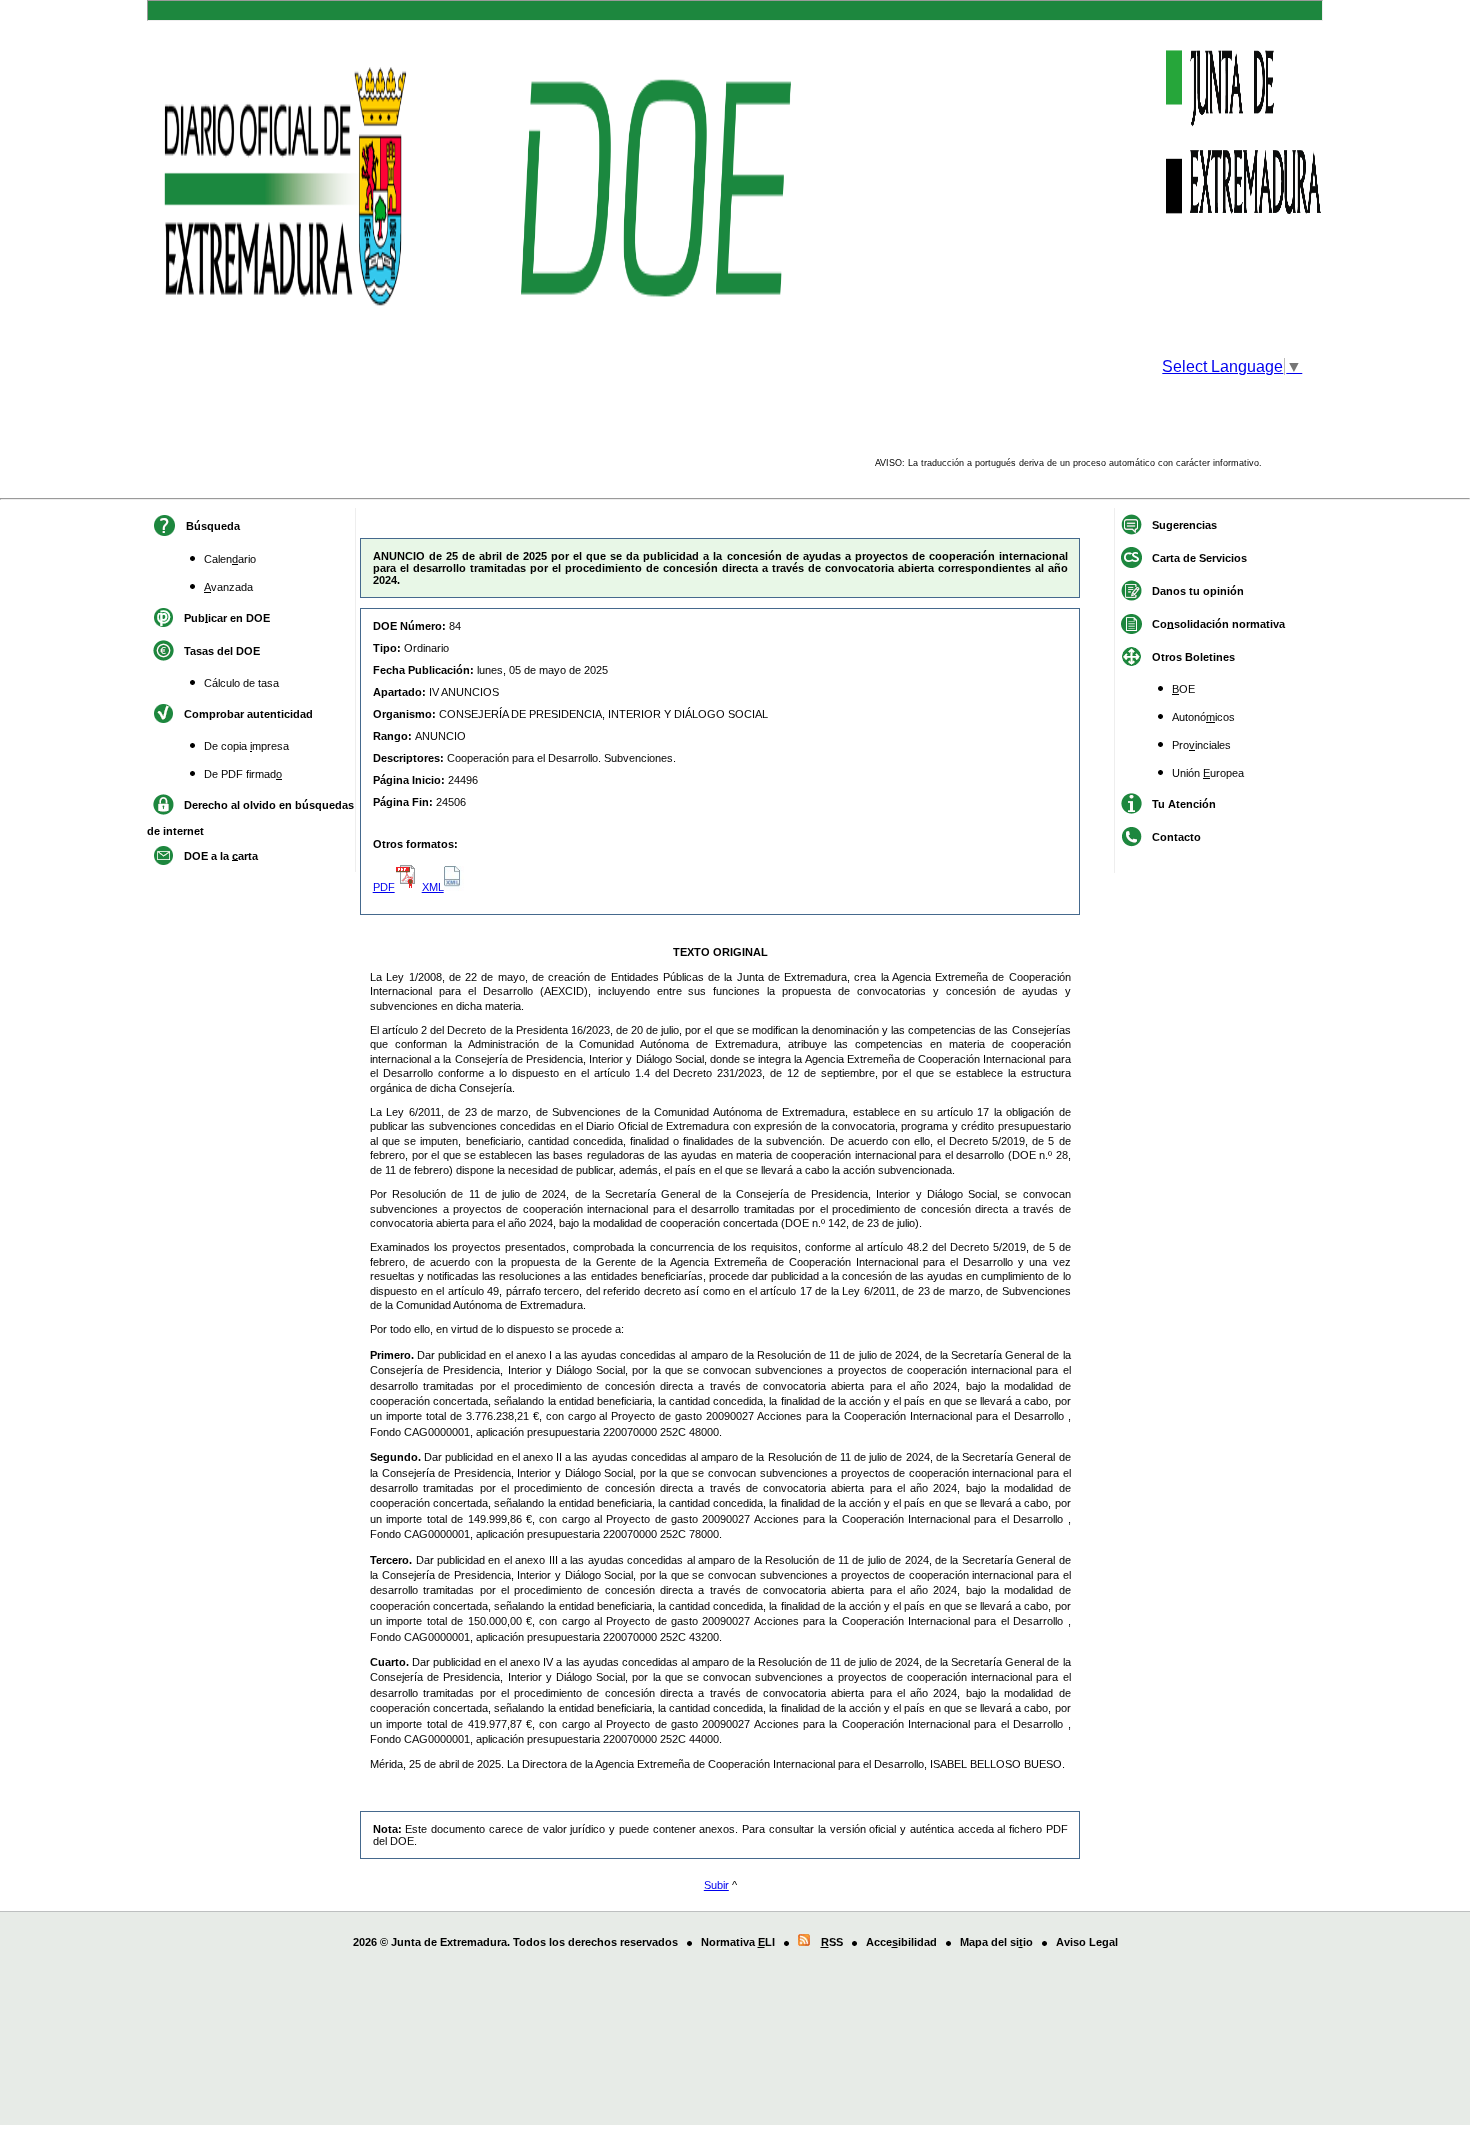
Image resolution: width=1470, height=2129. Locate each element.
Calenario (230, 559)
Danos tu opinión (1198, 590)
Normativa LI (738, 1942)
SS (832, 1942)
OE (1183, 689)
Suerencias (1184, 524)
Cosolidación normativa (1218, 623)
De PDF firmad (243, 774)
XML (433, 887)
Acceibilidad (901, 1942)
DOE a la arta (221, 855)
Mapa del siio (996, 1942)
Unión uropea (1208, 773)
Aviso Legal (1087, 1942)
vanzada (228, 587)
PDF (384, 887)
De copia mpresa (246, 746)
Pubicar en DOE (227, 617)
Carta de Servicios (1199, 557)
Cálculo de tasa (241, 683)
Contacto (1176, 836)
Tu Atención (1184, 803)
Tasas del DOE (222, 650)
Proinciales (1201, 745)
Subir (716, 1885)
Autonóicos (1203, 717)
